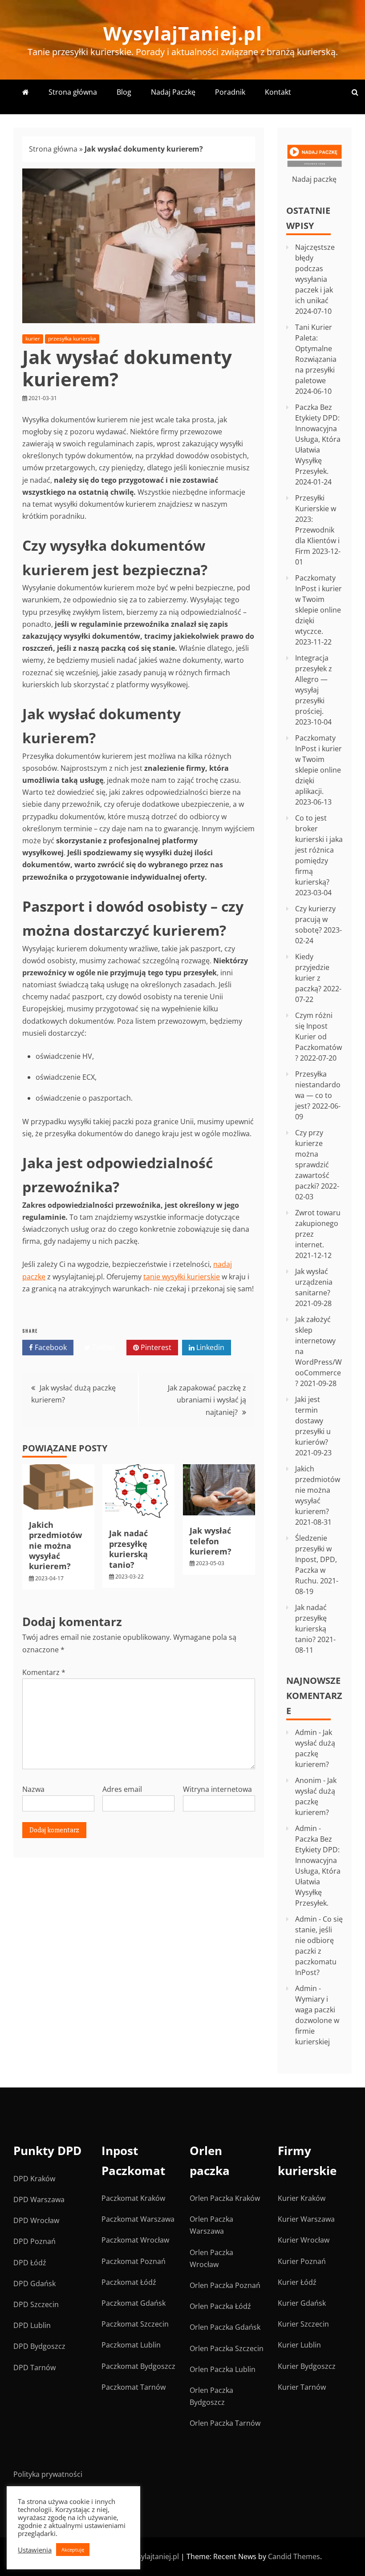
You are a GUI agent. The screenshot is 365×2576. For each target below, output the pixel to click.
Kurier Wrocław (304, 2240)
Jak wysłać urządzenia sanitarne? (314, 1282)
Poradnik (230, 92)
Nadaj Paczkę (173, 92)
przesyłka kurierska (72, 339)
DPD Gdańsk (34, 2284)
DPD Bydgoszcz (39, 2346)
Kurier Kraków (302, 2198)
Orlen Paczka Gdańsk (225, 2327)
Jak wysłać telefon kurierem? (211, 1541)
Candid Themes (294, 2556)
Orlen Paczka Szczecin (227, 2348)
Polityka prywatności (48, 2474)
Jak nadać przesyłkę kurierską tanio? (128, 1549)
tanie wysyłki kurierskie (182, 1277)
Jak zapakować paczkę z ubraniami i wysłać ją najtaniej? (207, 1400)
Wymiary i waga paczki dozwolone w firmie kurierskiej (317, 2020)
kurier (33, 339)
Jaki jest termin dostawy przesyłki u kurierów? (313, 1421)
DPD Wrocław (36, 2220)
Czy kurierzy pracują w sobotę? (315, 919)
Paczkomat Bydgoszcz (138, 2366)
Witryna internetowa (217, 1789)
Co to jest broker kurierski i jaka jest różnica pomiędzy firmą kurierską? (319, 850)
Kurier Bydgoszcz (307, 2366)
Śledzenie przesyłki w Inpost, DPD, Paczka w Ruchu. (316, 1559)
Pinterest (155, 1347)
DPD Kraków (34, 2179)
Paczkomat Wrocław (135, 2240)
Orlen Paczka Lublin (223, 2369)
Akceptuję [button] (73, 2550)
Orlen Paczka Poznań (225, 2285)
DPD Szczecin (36, 2304)
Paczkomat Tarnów (134, 2387)
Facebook (50, 1347)
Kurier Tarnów (302, 2387)
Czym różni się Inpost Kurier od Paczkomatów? (318, 1037)
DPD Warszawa (39, 2199)
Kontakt (278, 92)
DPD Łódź (30, 2263)
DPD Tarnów (34, 2368)
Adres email (122, 1789)
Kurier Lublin (299, 2345)
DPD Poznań (34, 2241)
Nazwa (33, 1789)
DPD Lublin (32, 2325)
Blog (124, 92)
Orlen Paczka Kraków (225, 2198)
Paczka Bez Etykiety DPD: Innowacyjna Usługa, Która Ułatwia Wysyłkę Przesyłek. (318, 439)
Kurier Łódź (297, 2282)
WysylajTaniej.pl (183, 33)
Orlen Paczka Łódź (220, 2306)
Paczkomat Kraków (133, 2198)
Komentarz (44, 1672)
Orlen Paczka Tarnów (225, 2423)
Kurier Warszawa (306, 2219)
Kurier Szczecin (303, 2324)
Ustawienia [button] (35, 2550)
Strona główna (73, 92)
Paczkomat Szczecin (135, 2324)
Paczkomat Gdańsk (134, 2303)
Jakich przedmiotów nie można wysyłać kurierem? (55, 1546)
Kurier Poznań (302, 2261)
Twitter (103, 1347)
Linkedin (209, 1347)
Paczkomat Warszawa (138, 2219)
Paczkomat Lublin (131, 2345)
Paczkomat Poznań (134, 2261)
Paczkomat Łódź (129, 2282)
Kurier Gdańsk (302, 2303)
